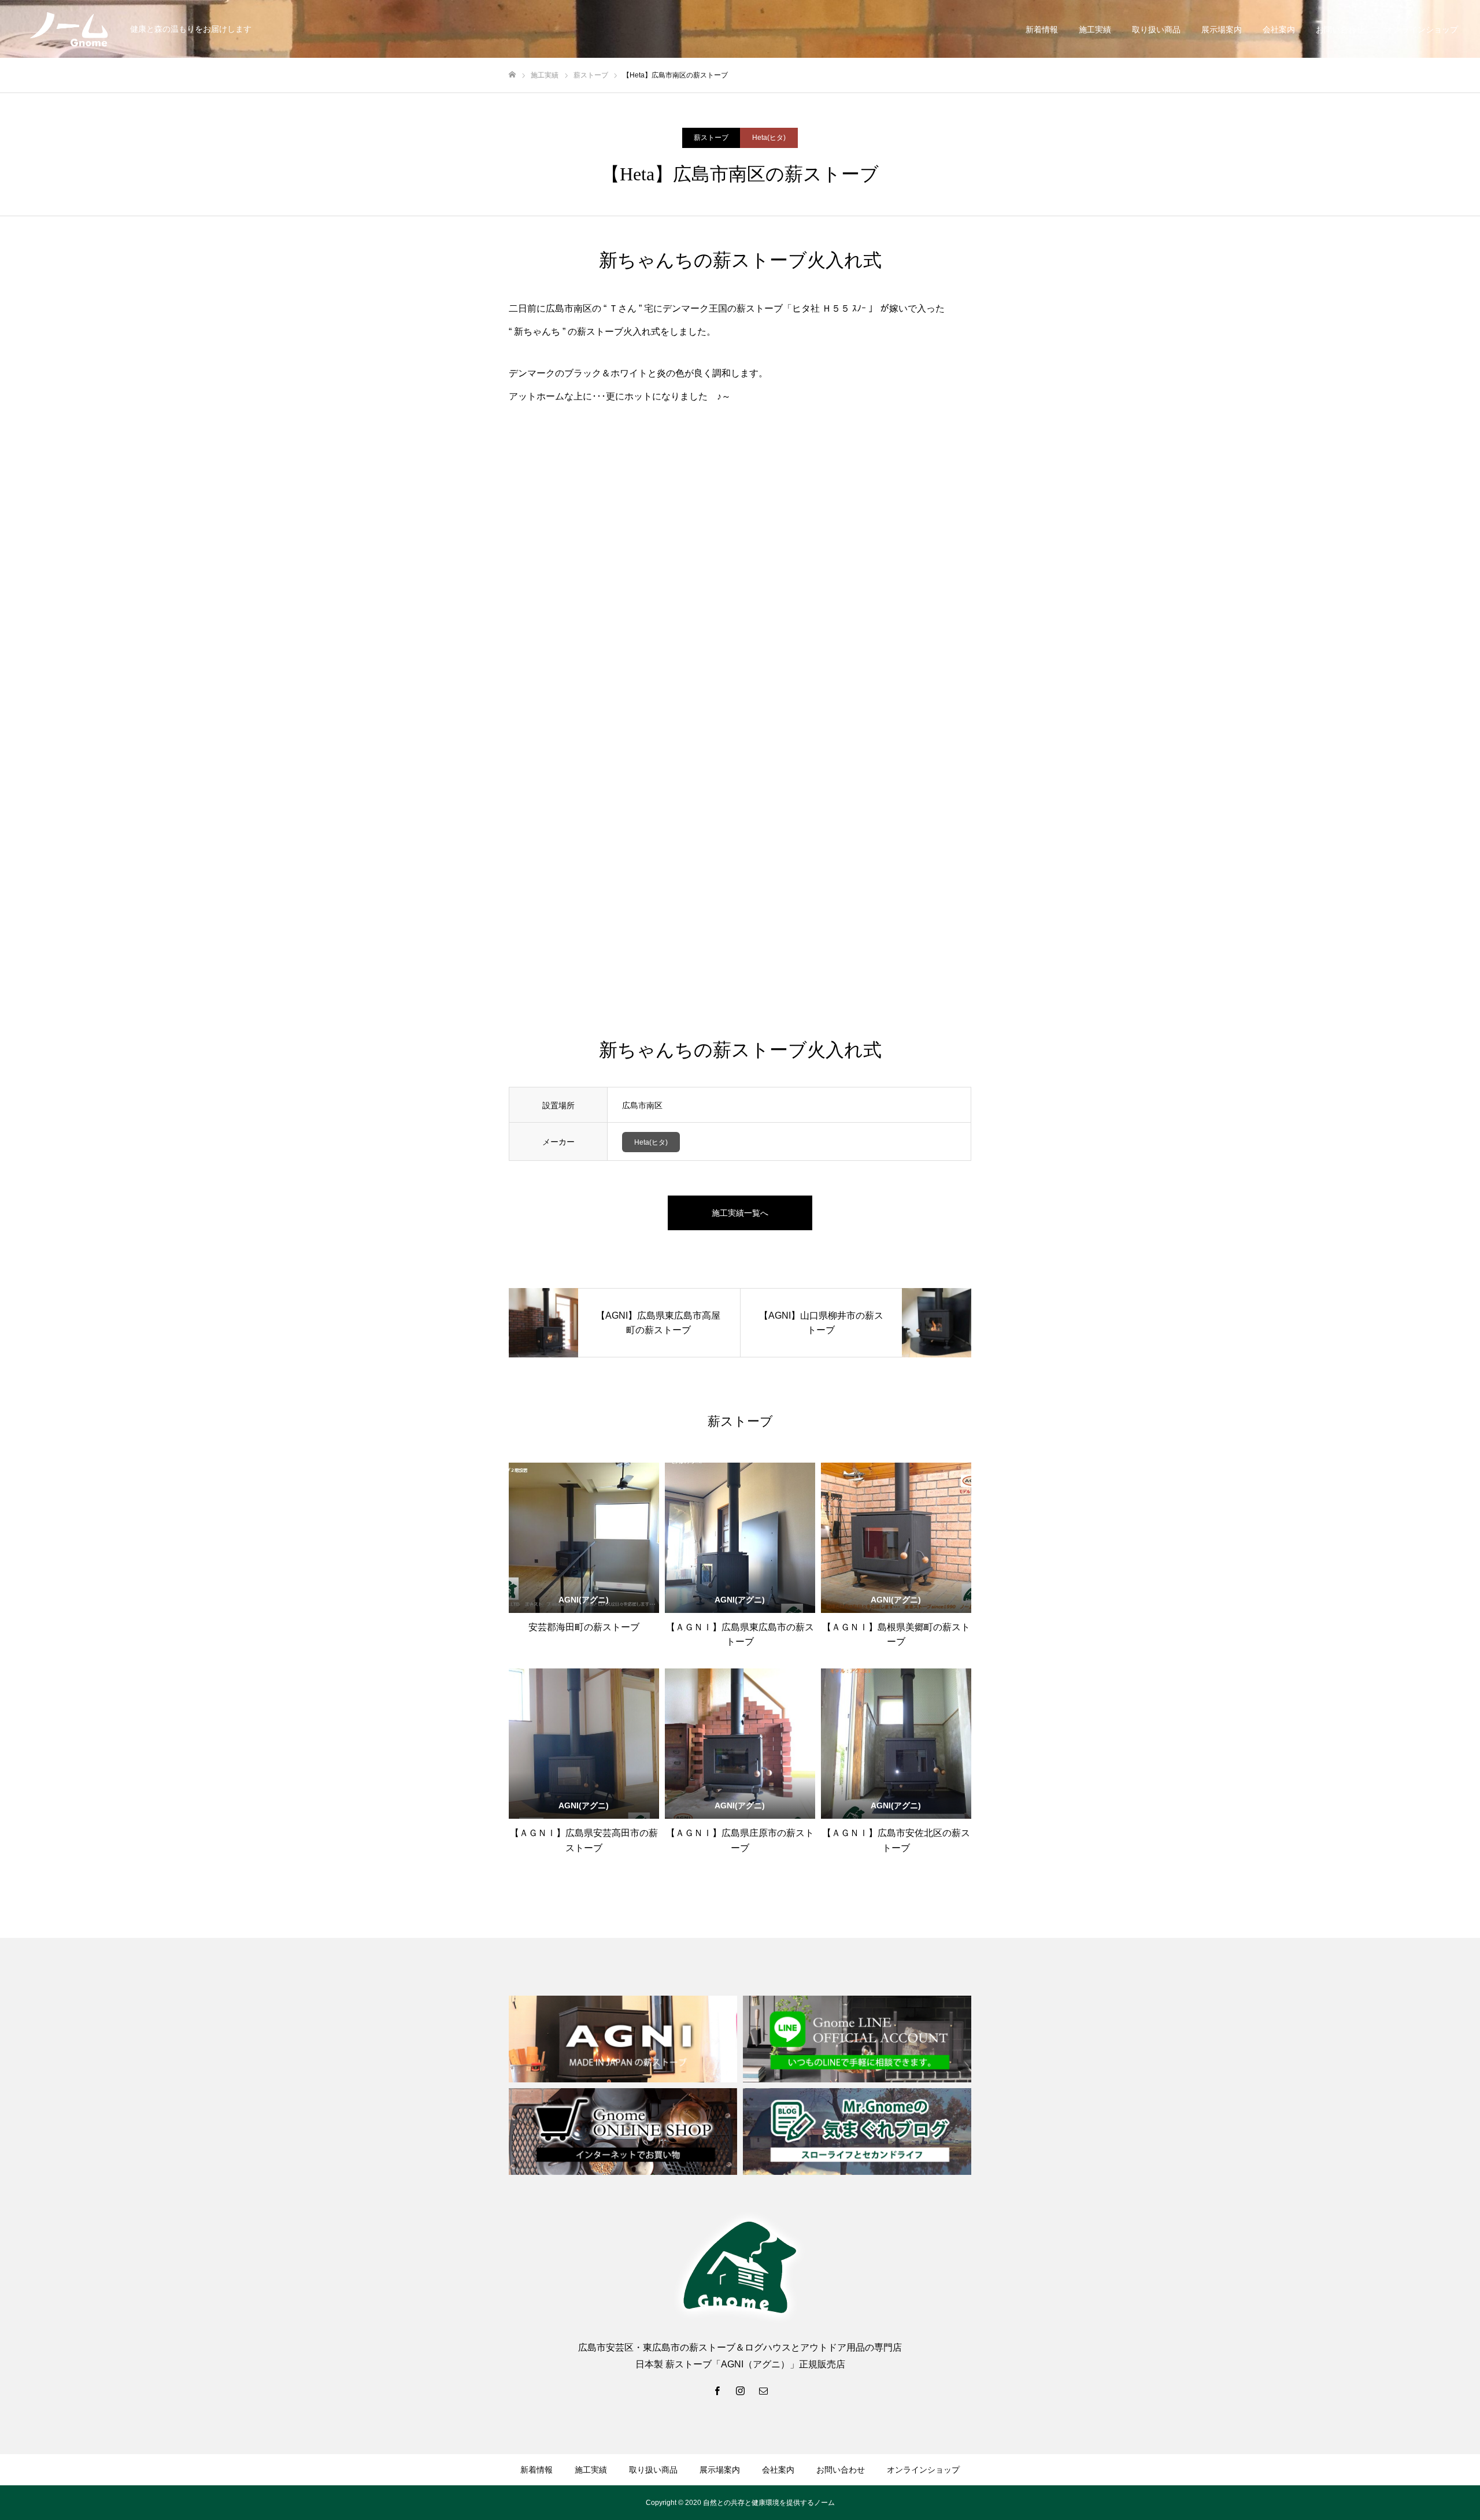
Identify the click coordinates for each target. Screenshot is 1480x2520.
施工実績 (1095, 29)
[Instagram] (740, 2391)
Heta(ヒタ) (769, 138)
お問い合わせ (1340, 29)
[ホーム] (512, 75)
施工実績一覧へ (740, 1213)
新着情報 (1042, 29)
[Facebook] (717, 2391)
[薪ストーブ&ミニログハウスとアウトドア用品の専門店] (69, 29)
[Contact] (763, 2391)
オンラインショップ (1422, 29)
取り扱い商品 (1156, 29)
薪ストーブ (711, 138)
